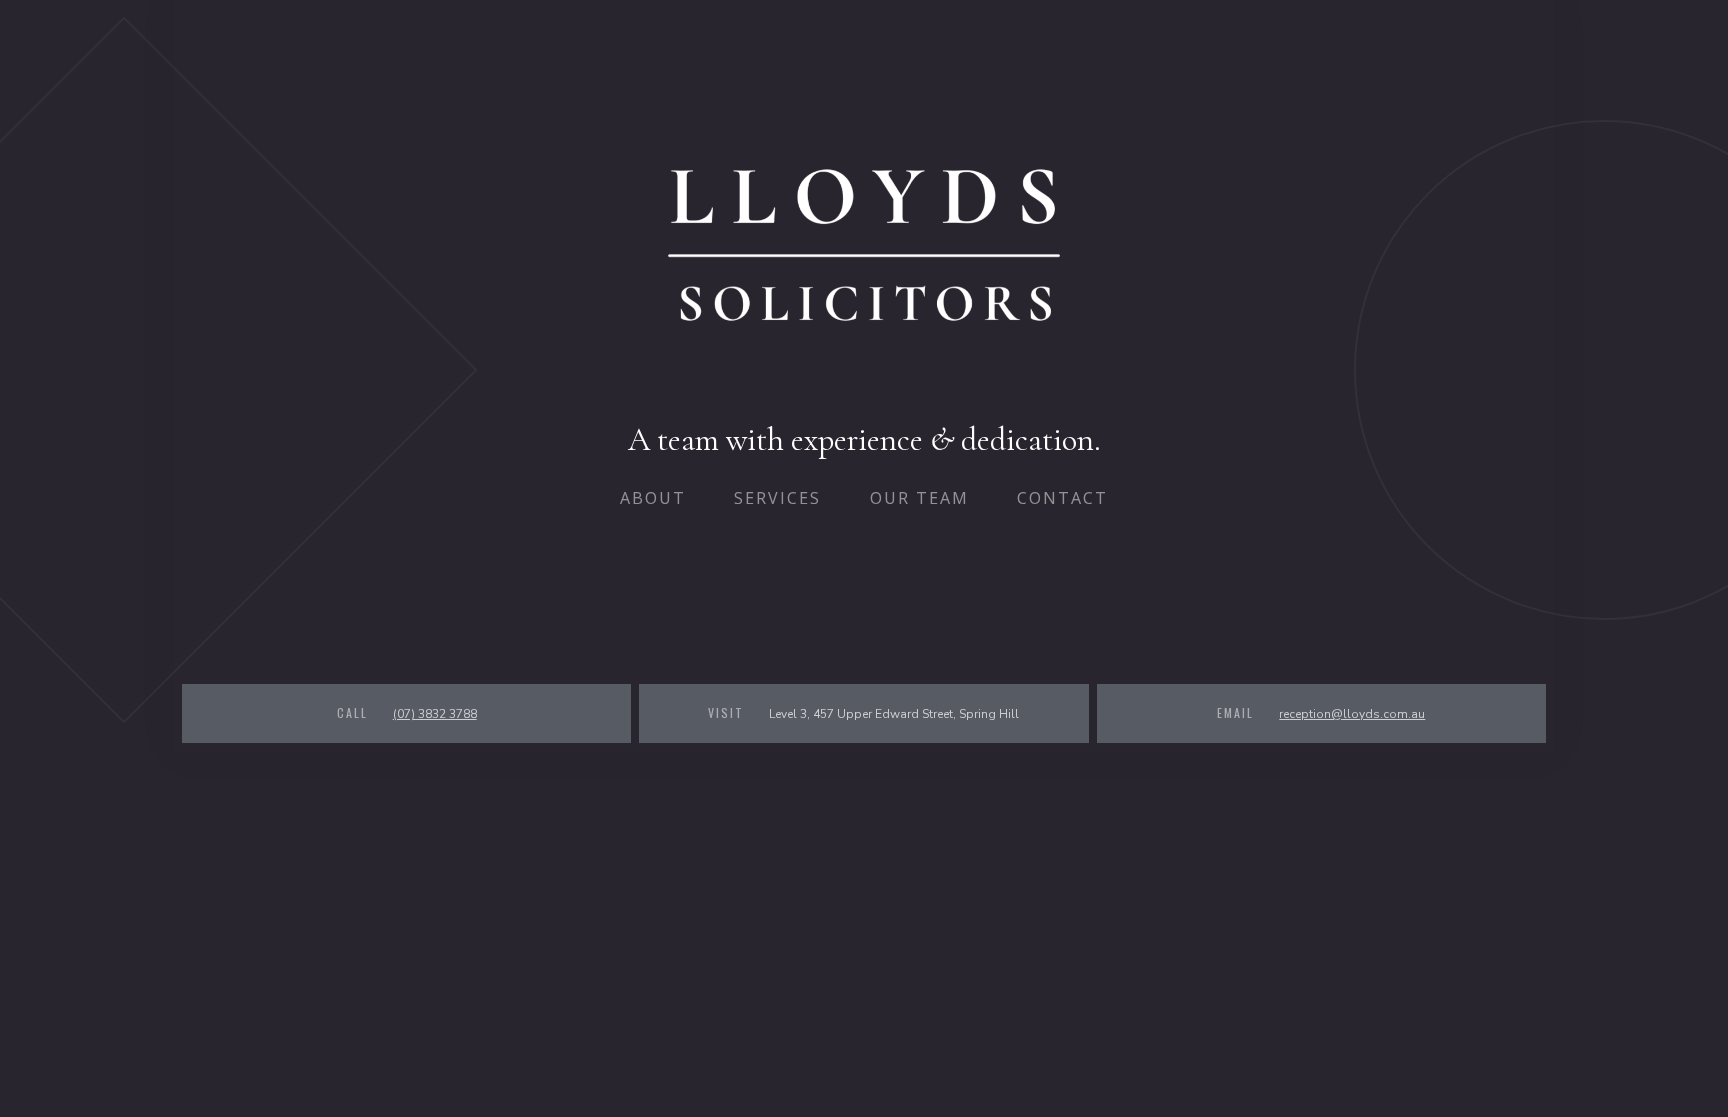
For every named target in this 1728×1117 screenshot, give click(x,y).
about (653, 498)
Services (777, 498)
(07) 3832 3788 (435, 714)
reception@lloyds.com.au (1352, 714)
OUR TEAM (919, 498)
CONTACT (1062, 498)
